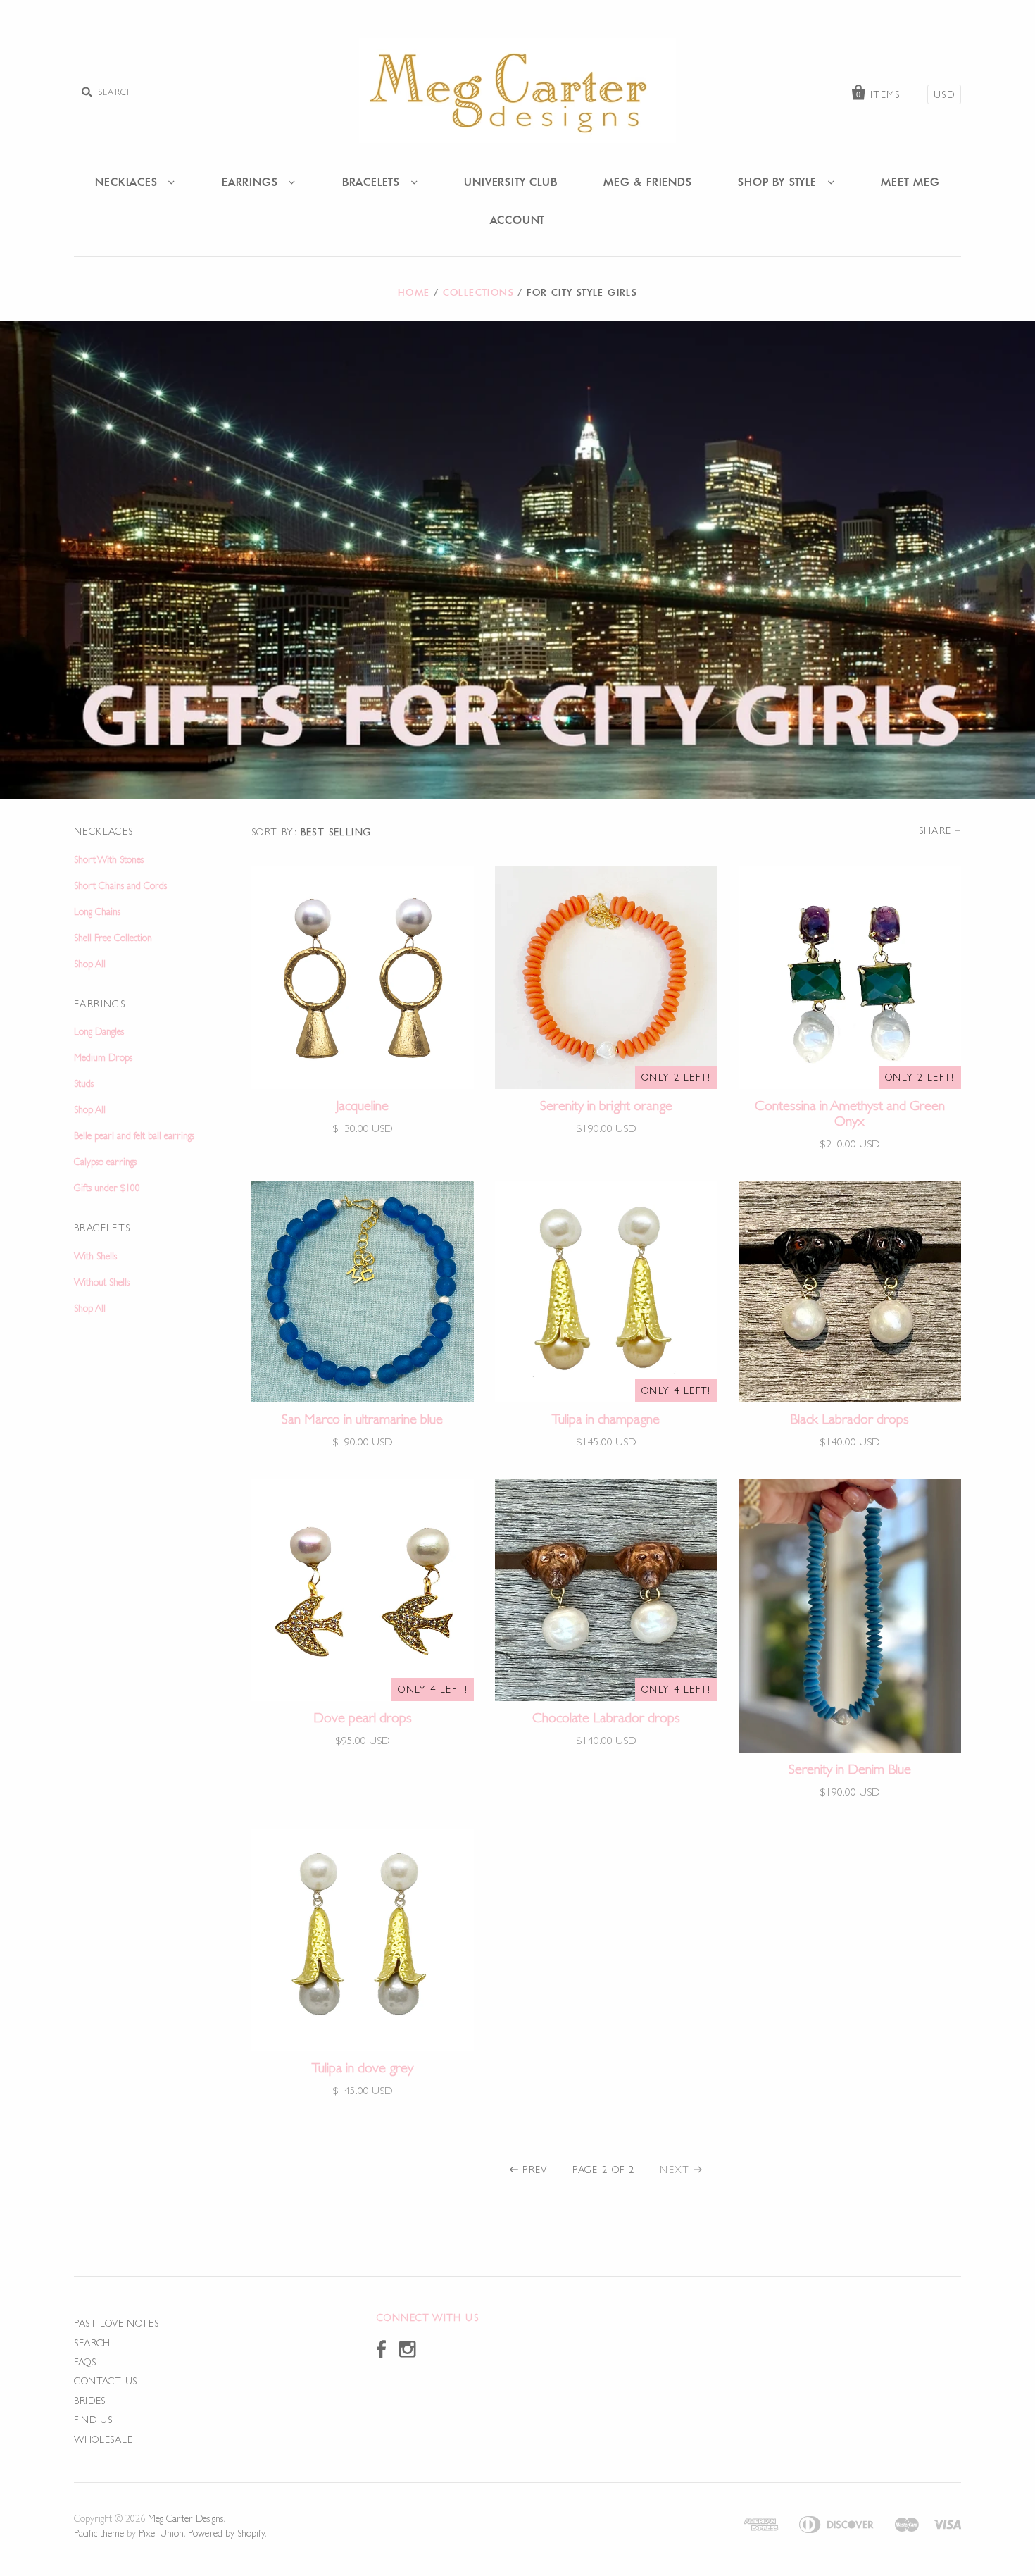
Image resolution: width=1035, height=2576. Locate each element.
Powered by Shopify (226, 2533)
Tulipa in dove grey (363, 2067)
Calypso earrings (105, 1162)
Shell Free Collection (113, 938)
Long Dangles (99, 1031)
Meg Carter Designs (186, 2518)
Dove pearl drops (363, 1717)
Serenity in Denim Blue (850, 1769)
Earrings (252, 182)
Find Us (93, 2420)
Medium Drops (103, 1057)
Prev (535, 2170)
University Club (510, 182)
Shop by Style (779, 182)
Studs (84, 1083)
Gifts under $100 (107, 1188)
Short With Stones (109, 859)
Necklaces (128, 182)
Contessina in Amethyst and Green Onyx (850, 1113)
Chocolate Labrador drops (606, 1717)
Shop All (90, 964)
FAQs (85, 2362)
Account (518, 220)
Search (92, 2343)
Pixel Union (161, 2533)
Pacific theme (99, 2533)
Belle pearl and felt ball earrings (134, 1135)
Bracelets (373, 182)
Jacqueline (362, 1105)
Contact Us (106, 2381)
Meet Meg (910, 182)
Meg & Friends (647, 182)
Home (414, 292)
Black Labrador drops (849, 1419)
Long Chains (97, 911)
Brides (90, 2401)
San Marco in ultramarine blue (362, 1419)
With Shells (95, 1256)
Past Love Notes (117, 2323)
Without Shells (102, 1282)
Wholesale (103, 2439)
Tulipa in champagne (606, 1419)
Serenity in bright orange (606, 1105)
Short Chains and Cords (120, 885)
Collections (478, 292)
